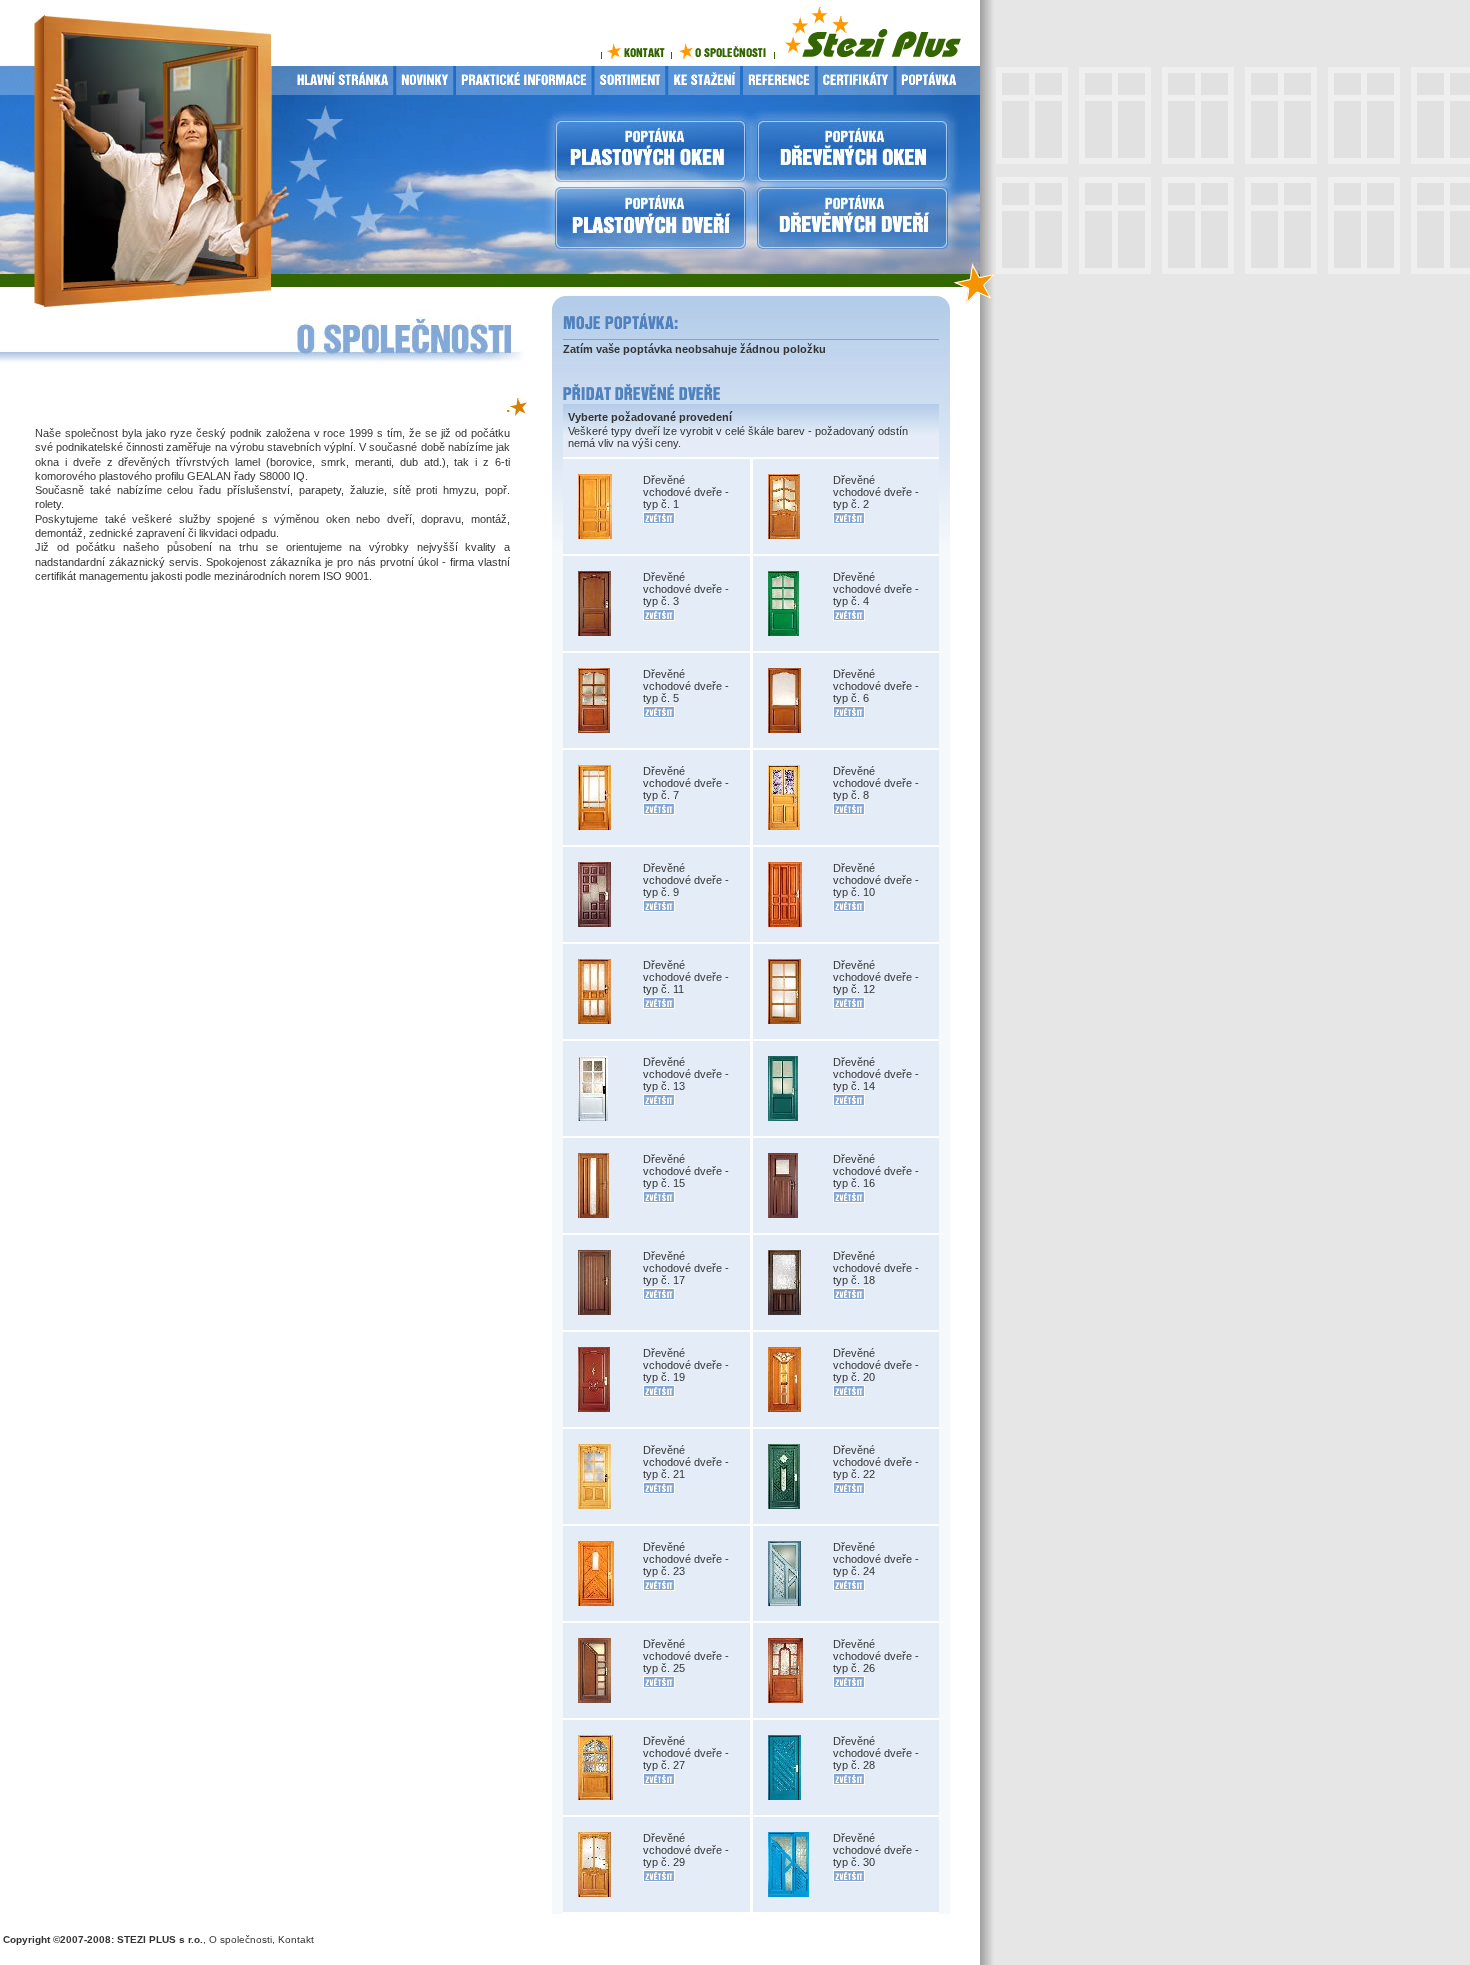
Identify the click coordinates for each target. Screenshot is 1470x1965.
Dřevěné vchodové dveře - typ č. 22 (876, 1462)
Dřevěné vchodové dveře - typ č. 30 (876, 1850)
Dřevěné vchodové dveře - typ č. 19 (686, 1365)
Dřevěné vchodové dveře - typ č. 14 (876, 1074)
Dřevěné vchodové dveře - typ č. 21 (686, 1462)
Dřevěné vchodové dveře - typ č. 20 (876, 1365)
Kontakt (296, 1939)
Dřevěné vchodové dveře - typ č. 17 (686, 1268)
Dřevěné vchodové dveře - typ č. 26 (876, 1656)
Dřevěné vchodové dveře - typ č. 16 (876, 1171)
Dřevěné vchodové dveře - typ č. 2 (876, 492)
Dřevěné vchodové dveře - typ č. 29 (686, 1850)
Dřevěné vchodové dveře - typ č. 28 (876, 1753)
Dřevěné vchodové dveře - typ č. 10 (876, 880)
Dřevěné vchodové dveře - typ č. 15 (686, 1171)
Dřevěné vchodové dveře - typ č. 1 (686, 492)
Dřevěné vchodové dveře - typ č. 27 (686, 1753)
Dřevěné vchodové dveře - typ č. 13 (686, 1074)
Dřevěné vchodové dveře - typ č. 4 (876, 589)
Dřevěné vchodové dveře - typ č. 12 (876, 977)
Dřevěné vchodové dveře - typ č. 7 (686, 783)
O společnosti (240, 1939)
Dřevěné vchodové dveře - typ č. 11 (686, 977)
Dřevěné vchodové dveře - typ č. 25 (686, 1656)
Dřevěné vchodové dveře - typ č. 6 (876, 686)
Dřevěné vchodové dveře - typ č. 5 (686, 686)
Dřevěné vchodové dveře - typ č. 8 (876, 783)
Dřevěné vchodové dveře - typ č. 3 (686, 589)
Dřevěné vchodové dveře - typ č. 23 (686, 1559)
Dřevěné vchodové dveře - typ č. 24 (876, 1559)
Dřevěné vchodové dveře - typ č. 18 (876, 1268)
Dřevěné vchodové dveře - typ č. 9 (686, 880)
